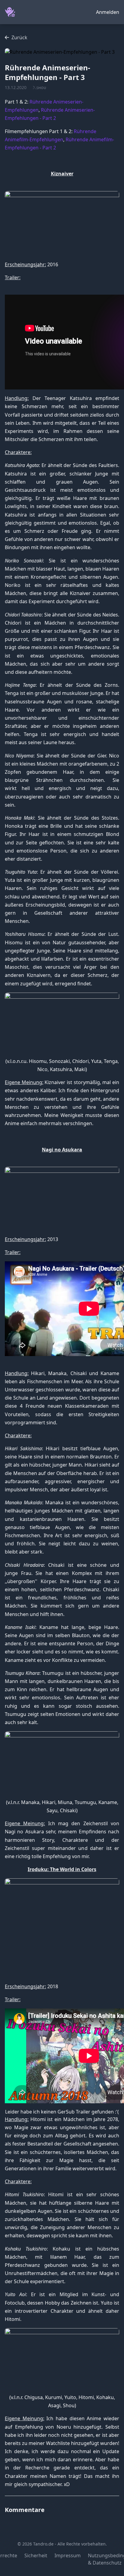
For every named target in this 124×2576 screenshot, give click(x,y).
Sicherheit (36, 2555)
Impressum (68, 2555)
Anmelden (108, 12)
